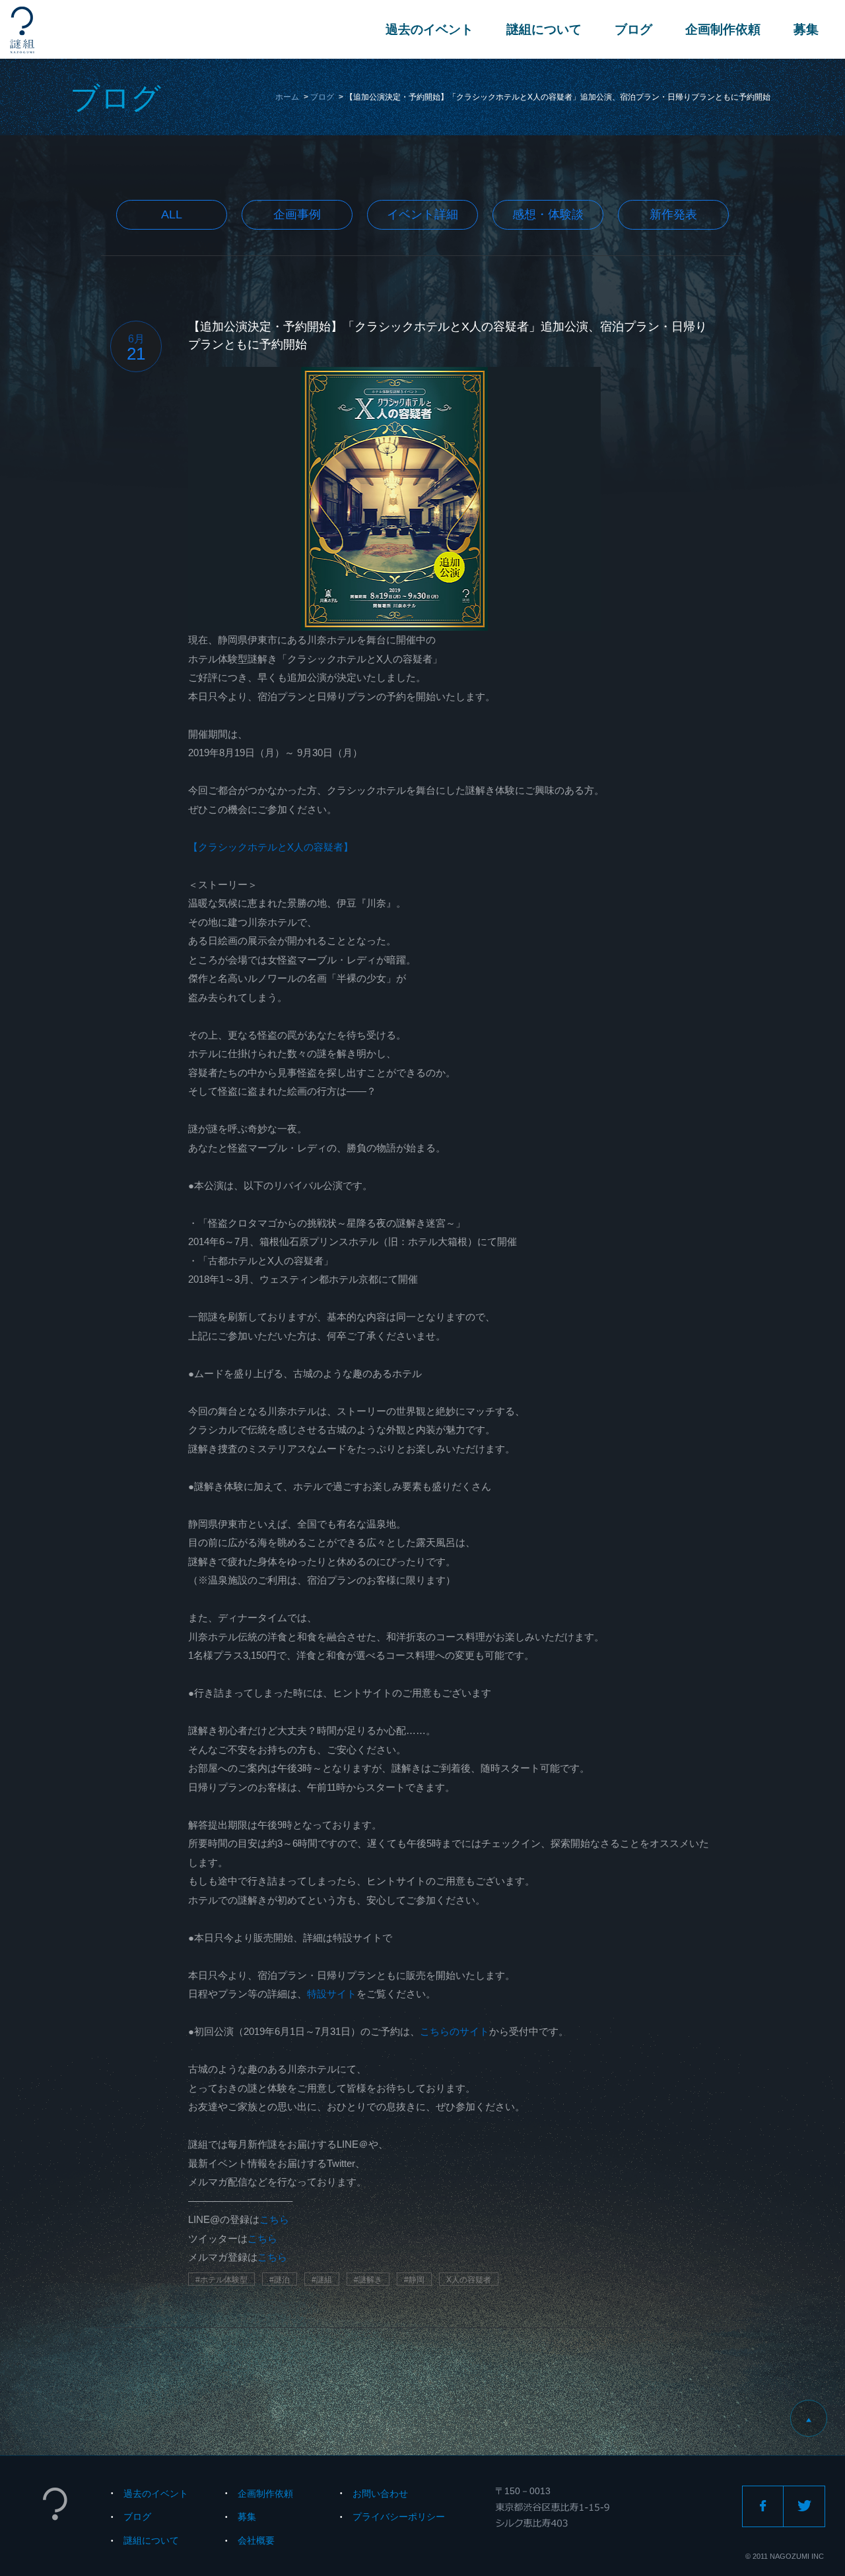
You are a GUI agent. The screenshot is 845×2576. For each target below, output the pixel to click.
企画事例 (297, 214)
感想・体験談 (548, 214)
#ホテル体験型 (221, 2280)
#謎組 (322, 2280)
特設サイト (332, 1994)
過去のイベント (429, 29)
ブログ (633, 29)
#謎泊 (280, 2280)
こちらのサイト (455, 2031)
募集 (806, 29)
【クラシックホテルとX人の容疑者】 (271, 847)
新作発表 (673, 214)
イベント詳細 (422, 214)
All (172, 214)
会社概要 (256, 2540)
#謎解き (368, 2280)
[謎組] (22, 30)
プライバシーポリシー (399, 2517)
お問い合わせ (380, 2494)
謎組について (544, 29)
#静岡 (414, 2280)
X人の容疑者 (469, 2280)
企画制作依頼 (723, 29)
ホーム (287, 97)
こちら (274, 2219)
